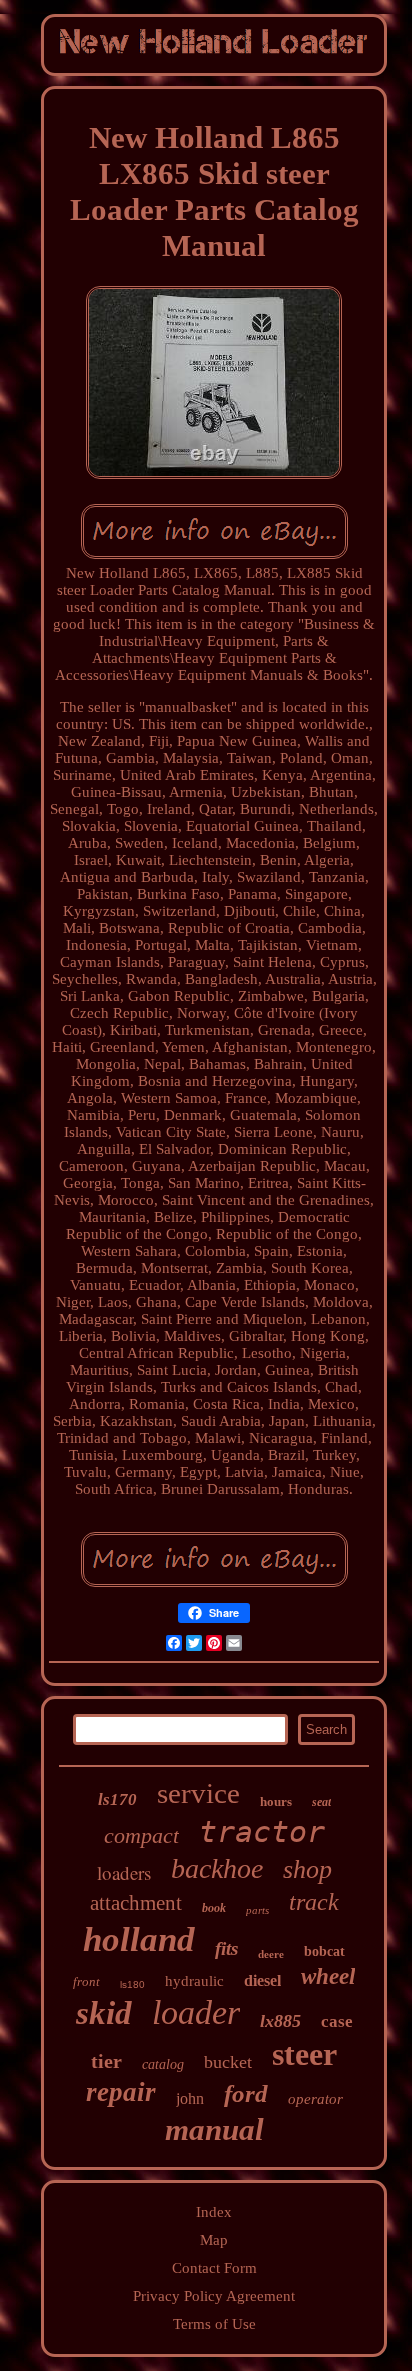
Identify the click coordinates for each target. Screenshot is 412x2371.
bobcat (324, 1951)
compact (141, 1835)
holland (139, 1939)
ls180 (132, 1984)
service (198, 1793)
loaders (124, 1872)
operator (315, 2099)
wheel (328, 1976)
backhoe (217, 1868)
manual (214, 2129)
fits (226, 1948)
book (214, 1908)
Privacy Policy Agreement (214, 2296)
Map (214, 2240)
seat (321, 1802)
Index (214, 2212)
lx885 (280, 2021)
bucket (228, 2062)
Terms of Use (214, 2324)
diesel (262, 1980)
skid (104, 2013)
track (314, 1902)
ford (246, 2093)
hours (276, 1801)
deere (271, 1954)
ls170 (117, 1799)
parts (257, 1910)
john (190, 2098)
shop (307, 1869)
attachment (136, 1903)
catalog (163, 2064)
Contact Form (214, 2268)
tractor (262, 1831)
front (86, 1981)
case (337, 2021)
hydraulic (194, 1981)
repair (121, 2092)
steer (304, 2054)
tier (106, 2061)
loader (196, 2012)
